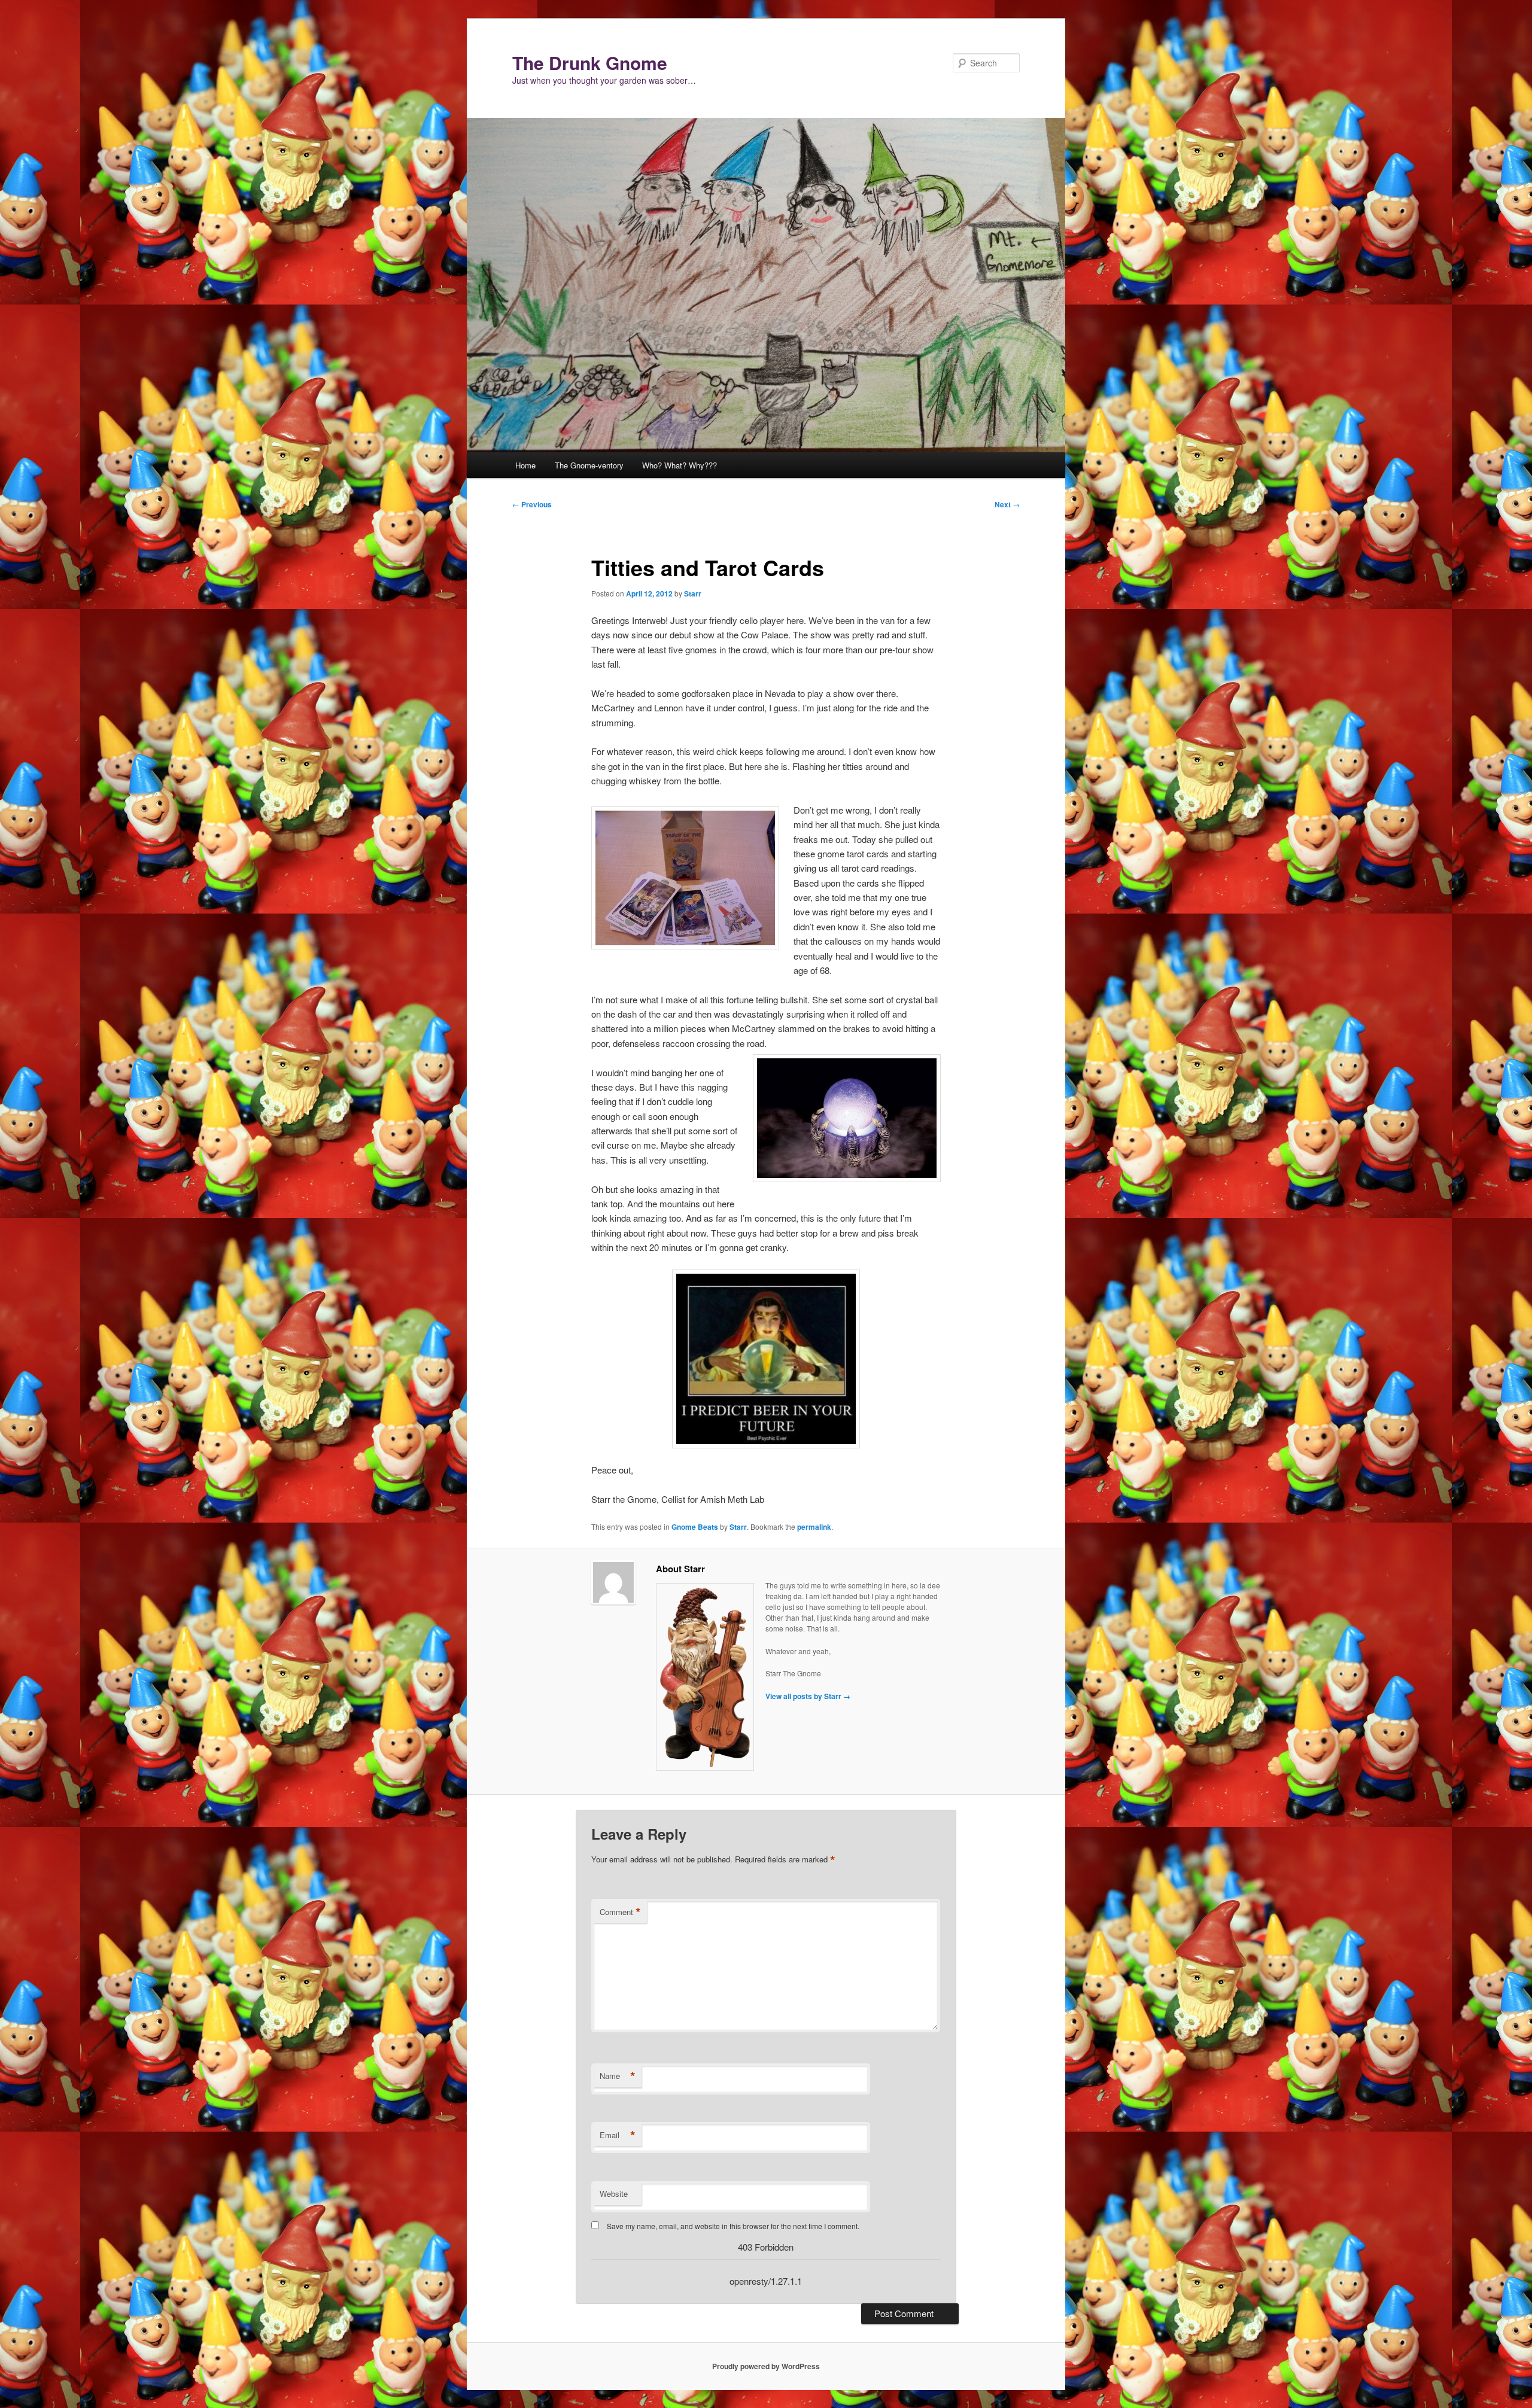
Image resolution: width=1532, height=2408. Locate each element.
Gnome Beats (695, 1527)
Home (525, 465)
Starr (693, 593)
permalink (814, 1527)
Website (614, 2194)
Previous (532, 504)
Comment (620, 1912)
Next (1007, 504)
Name (618, 2076)
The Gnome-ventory (589, 465)
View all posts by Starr (808, 1696)
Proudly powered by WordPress (766, 2366)
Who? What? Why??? (680, 465)
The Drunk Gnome (590, 63)
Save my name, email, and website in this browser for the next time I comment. (733, 2226)
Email (618, 2135)
